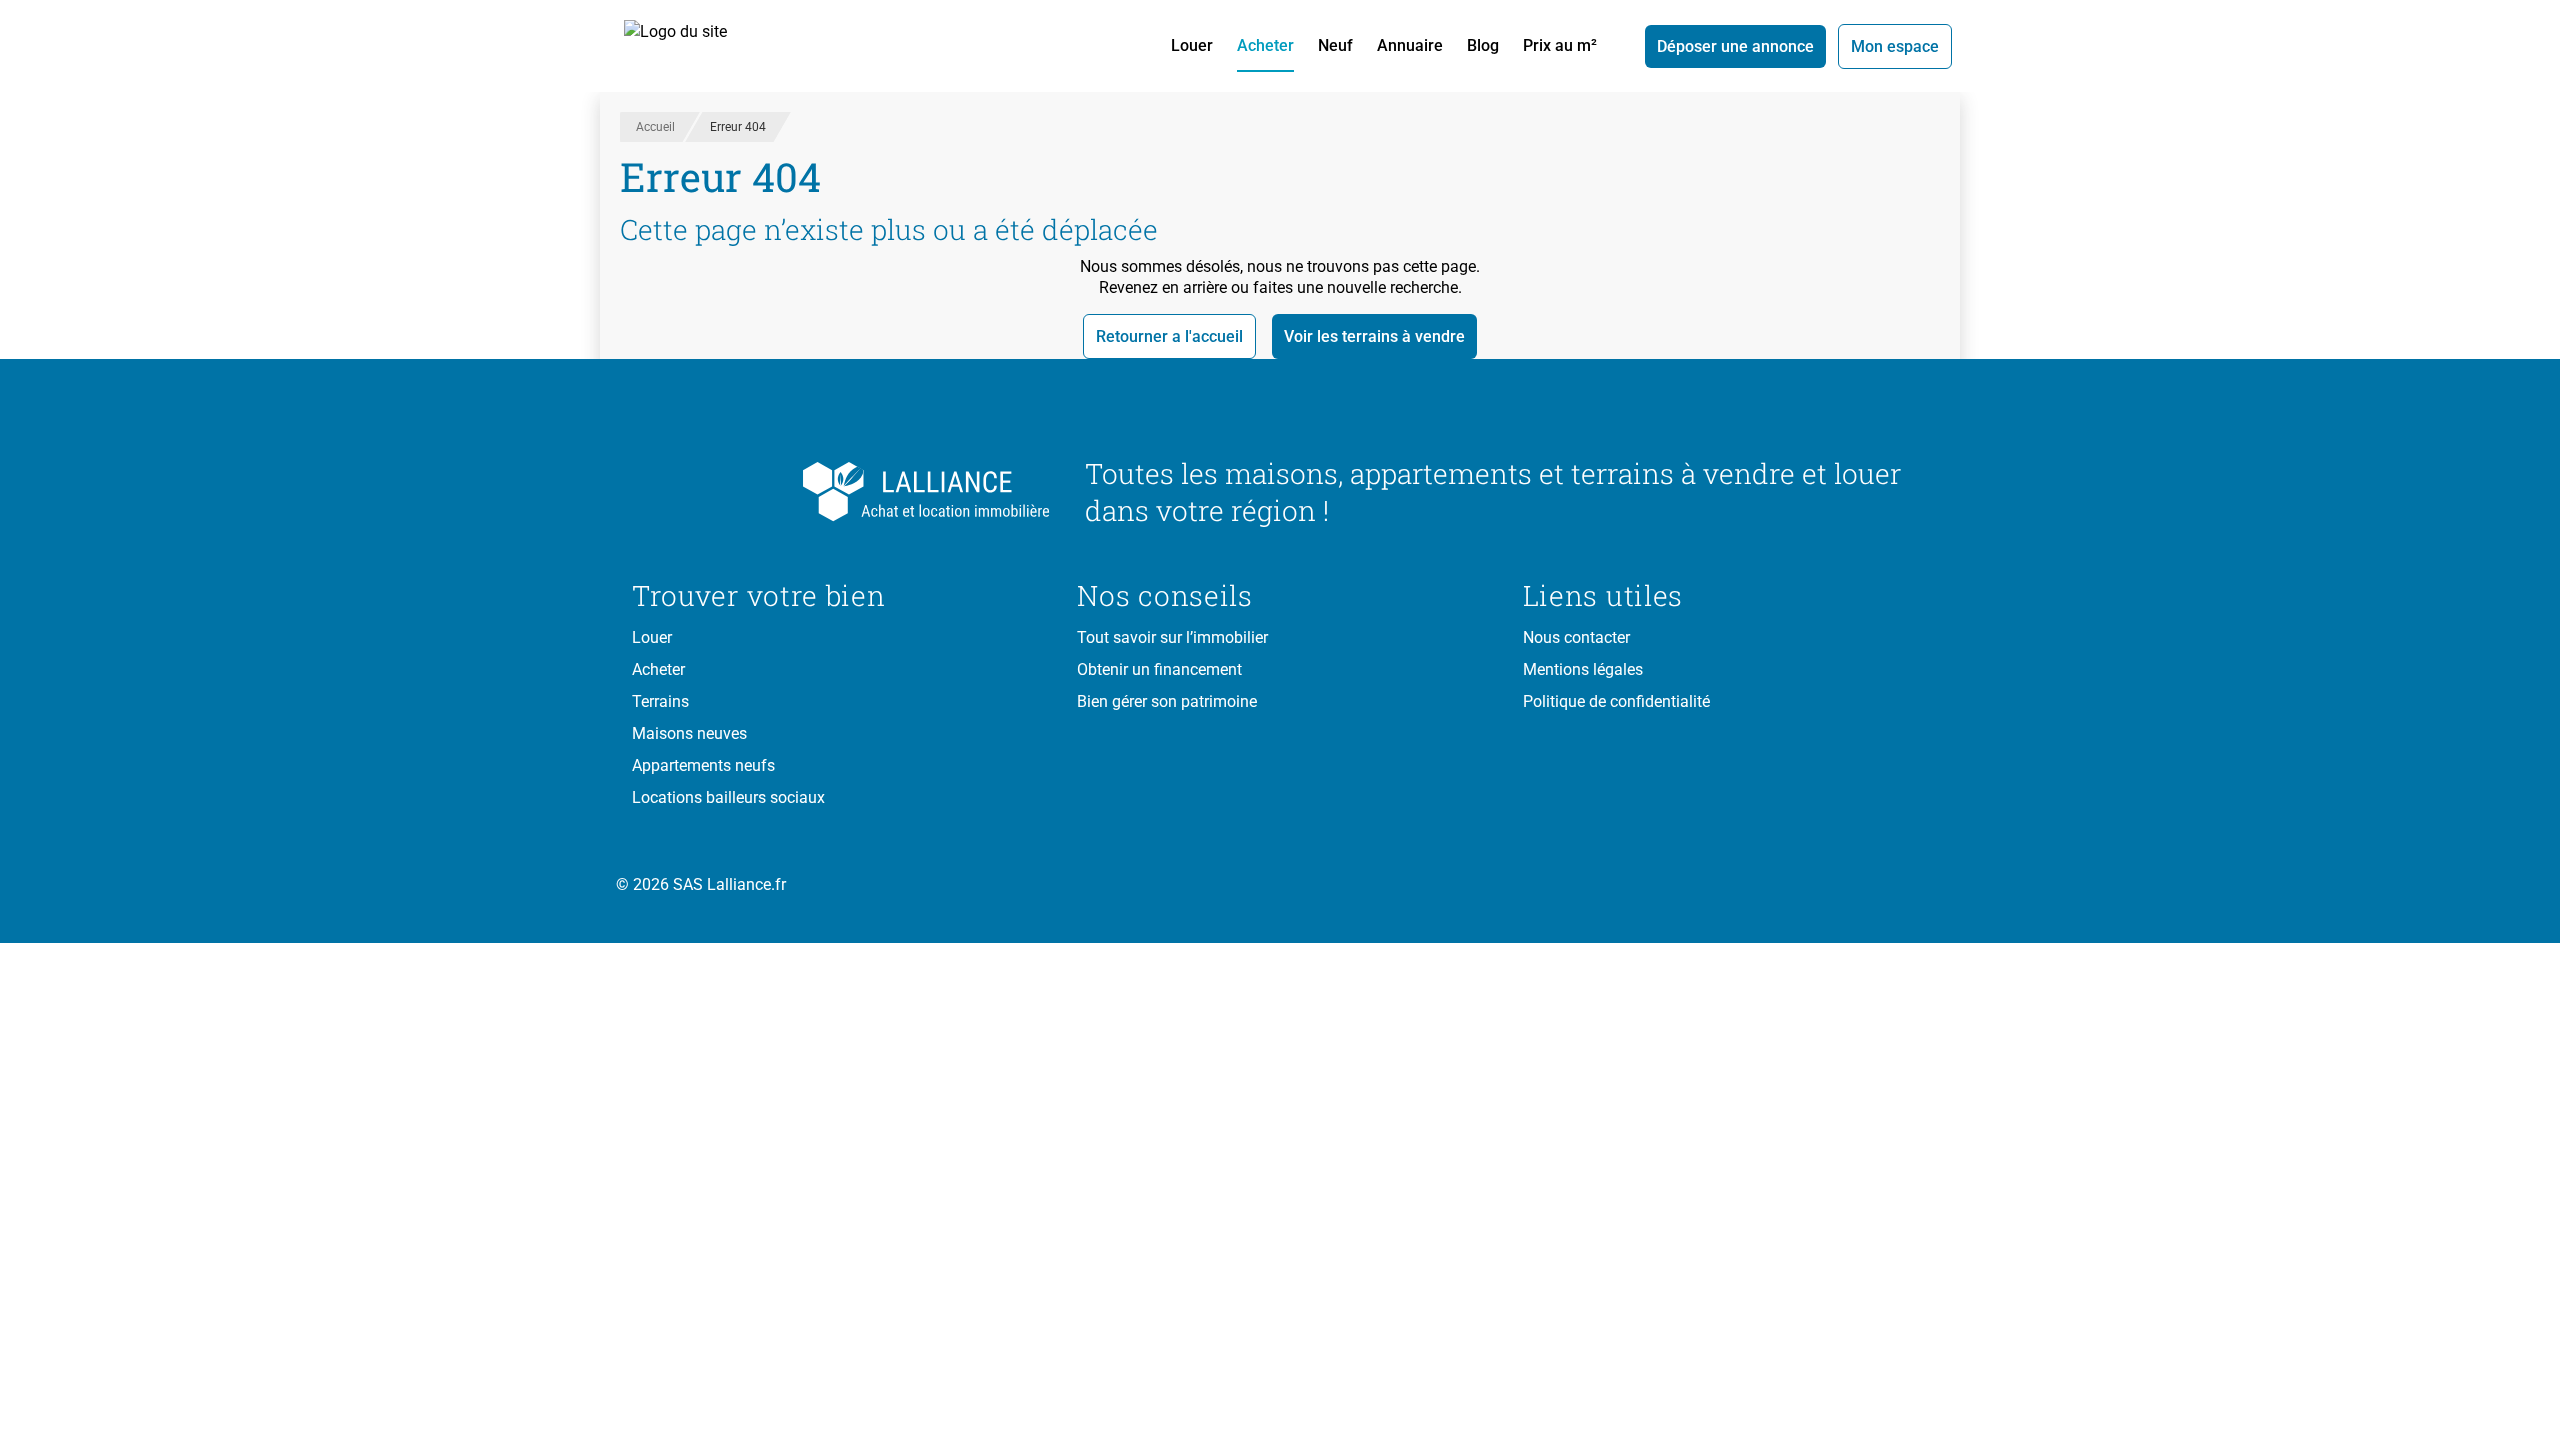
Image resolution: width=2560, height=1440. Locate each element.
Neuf (1335, 45)
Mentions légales (1583, 669)
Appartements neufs (703, 765)
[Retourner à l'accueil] (842, 492)
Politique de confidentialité (1616, 701)
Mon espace (1895, 46)
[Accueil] (698, 46)
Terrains (660, 701)
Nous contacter (1576, 637)
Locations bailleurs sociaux (728, 797)
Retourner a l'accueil (1169, 336)
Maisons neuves (689, 733)
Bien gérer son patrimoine (1167, 701)
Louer (1192, 45)
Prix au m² (1560, 45)
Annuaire (1410, 45)
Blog (1483, 45)
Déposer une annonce (1735, 46)
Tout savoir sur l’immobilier (1172, 637)
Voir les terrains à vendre (1374, 336)
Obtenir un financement (1159, 669)
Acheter (1265, 45)
